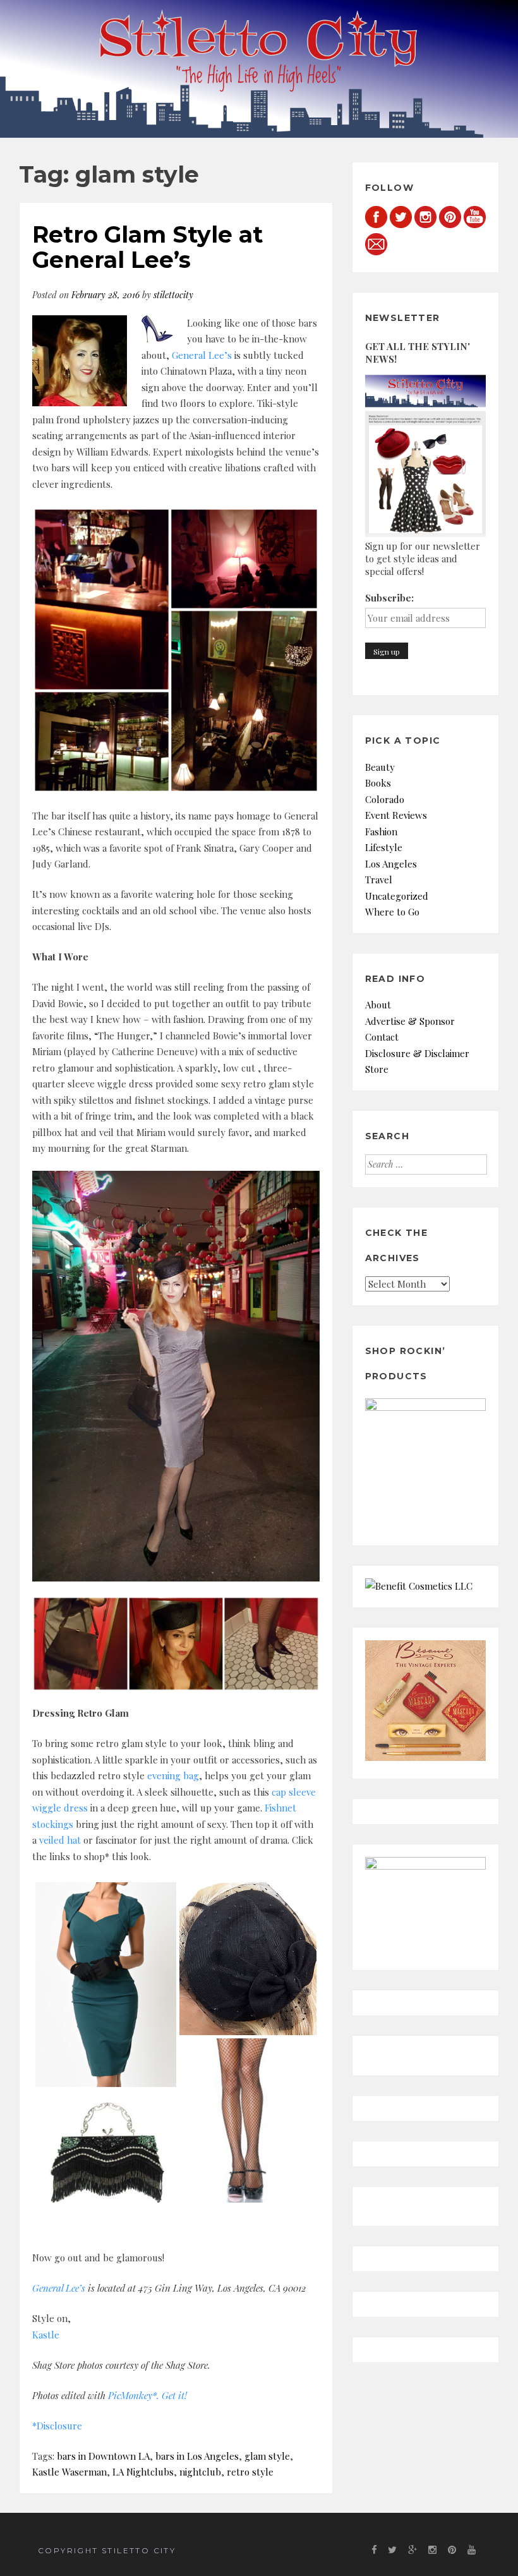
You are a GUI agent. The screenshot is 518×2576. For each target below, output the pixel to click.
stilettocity (173, 295)
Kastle (46, 2335)
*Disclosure (57, 2426)
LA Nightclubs (143, 2472)
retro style (250, 2472)
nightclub (200, 2472)
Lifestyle (384, 847)
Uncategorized (397, 896)
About (378, 1005)
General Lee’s (202, 355)
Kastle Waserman (69, 2472)
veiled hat (60, 1840)
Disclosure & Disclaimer (417, 1053)
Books (378, 783)
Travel (379, 880)
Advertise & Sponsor (410, 1021)
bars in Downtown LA (103, 2456)
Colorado (385, 799)
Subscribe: (389, 598)
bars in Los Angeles (197, 2456)
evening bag (173, 1775)
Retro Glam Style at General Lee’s (148, 247)
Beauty (380, 767)
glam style (267, 2456)
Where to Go (392, 912)
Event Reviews (396, 815)
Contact (382, 1037)
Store (377, 1069)
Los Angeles (391, 864)
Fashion (381, 831)
